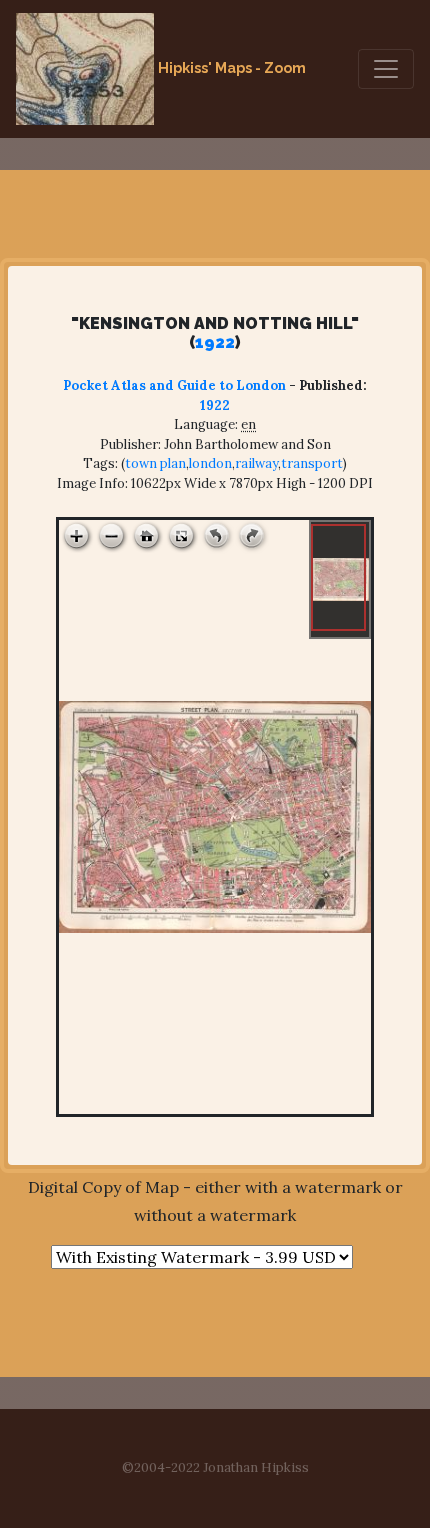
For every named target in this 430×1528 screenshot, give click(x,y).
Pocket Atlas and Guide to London (174, 385)
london (210, 463)
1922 (215, 342)
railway (256, 463)
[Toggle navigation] (386, 69)
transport (312, 463)
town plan (155, 463)
